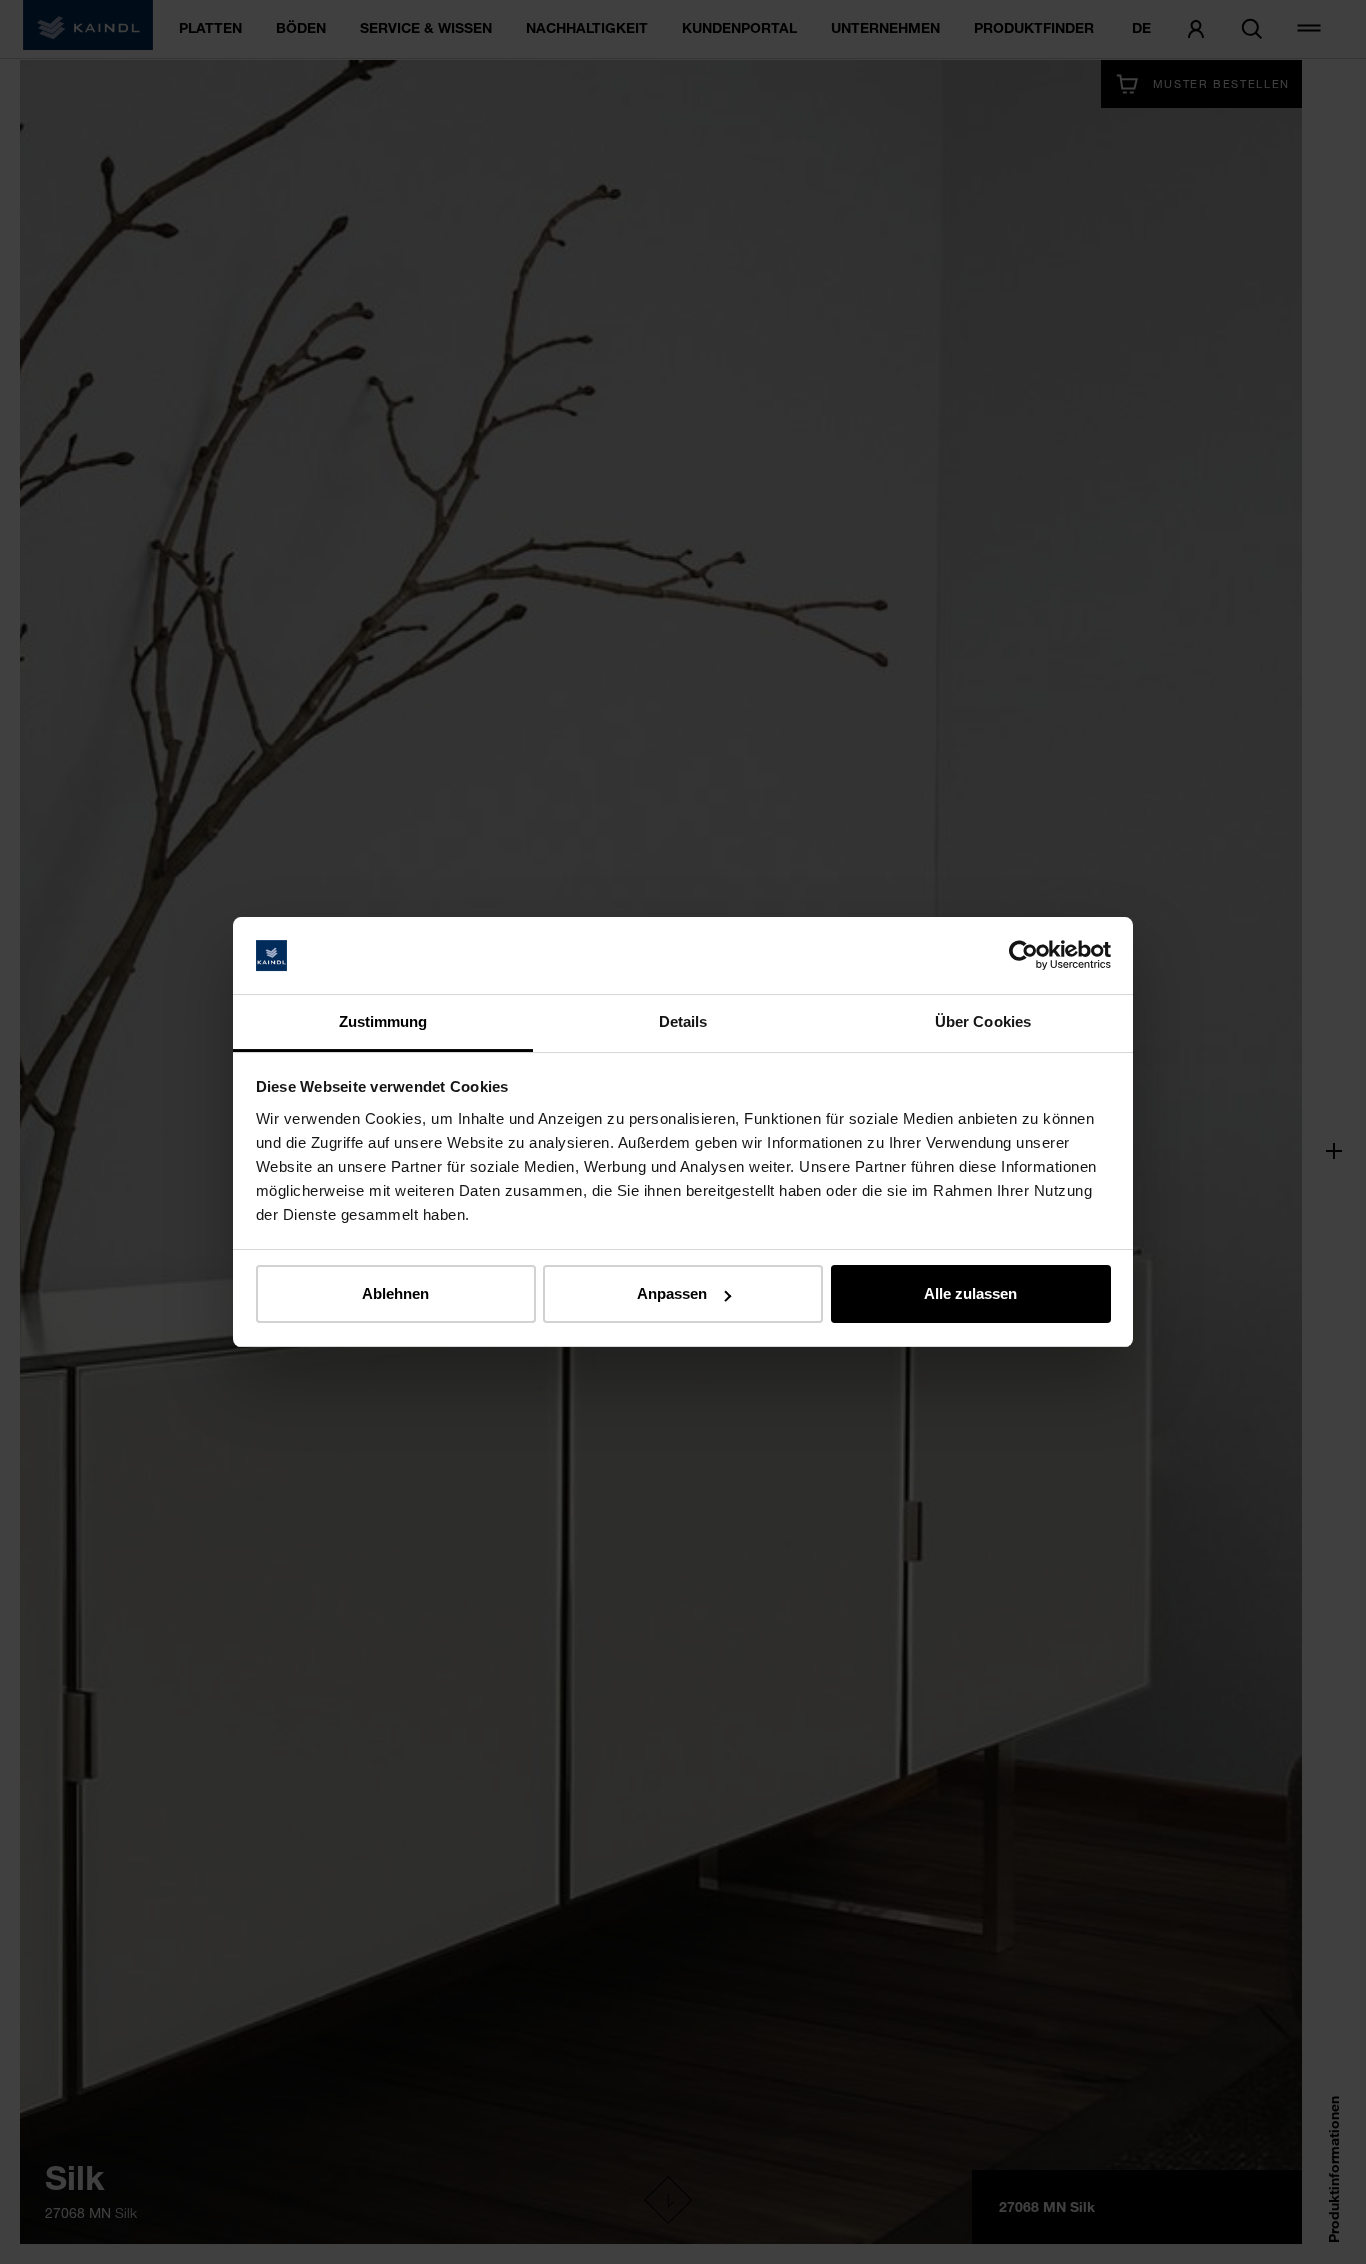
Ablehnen (395, 1293)
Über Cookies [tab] (983, 1021)
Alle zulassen (970, 1293)
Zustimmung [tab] (383, 1021)
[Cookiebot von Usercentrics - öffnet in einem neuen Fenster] (1023, 956)
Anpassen (672, 1293)
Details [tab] (683, 1021)
